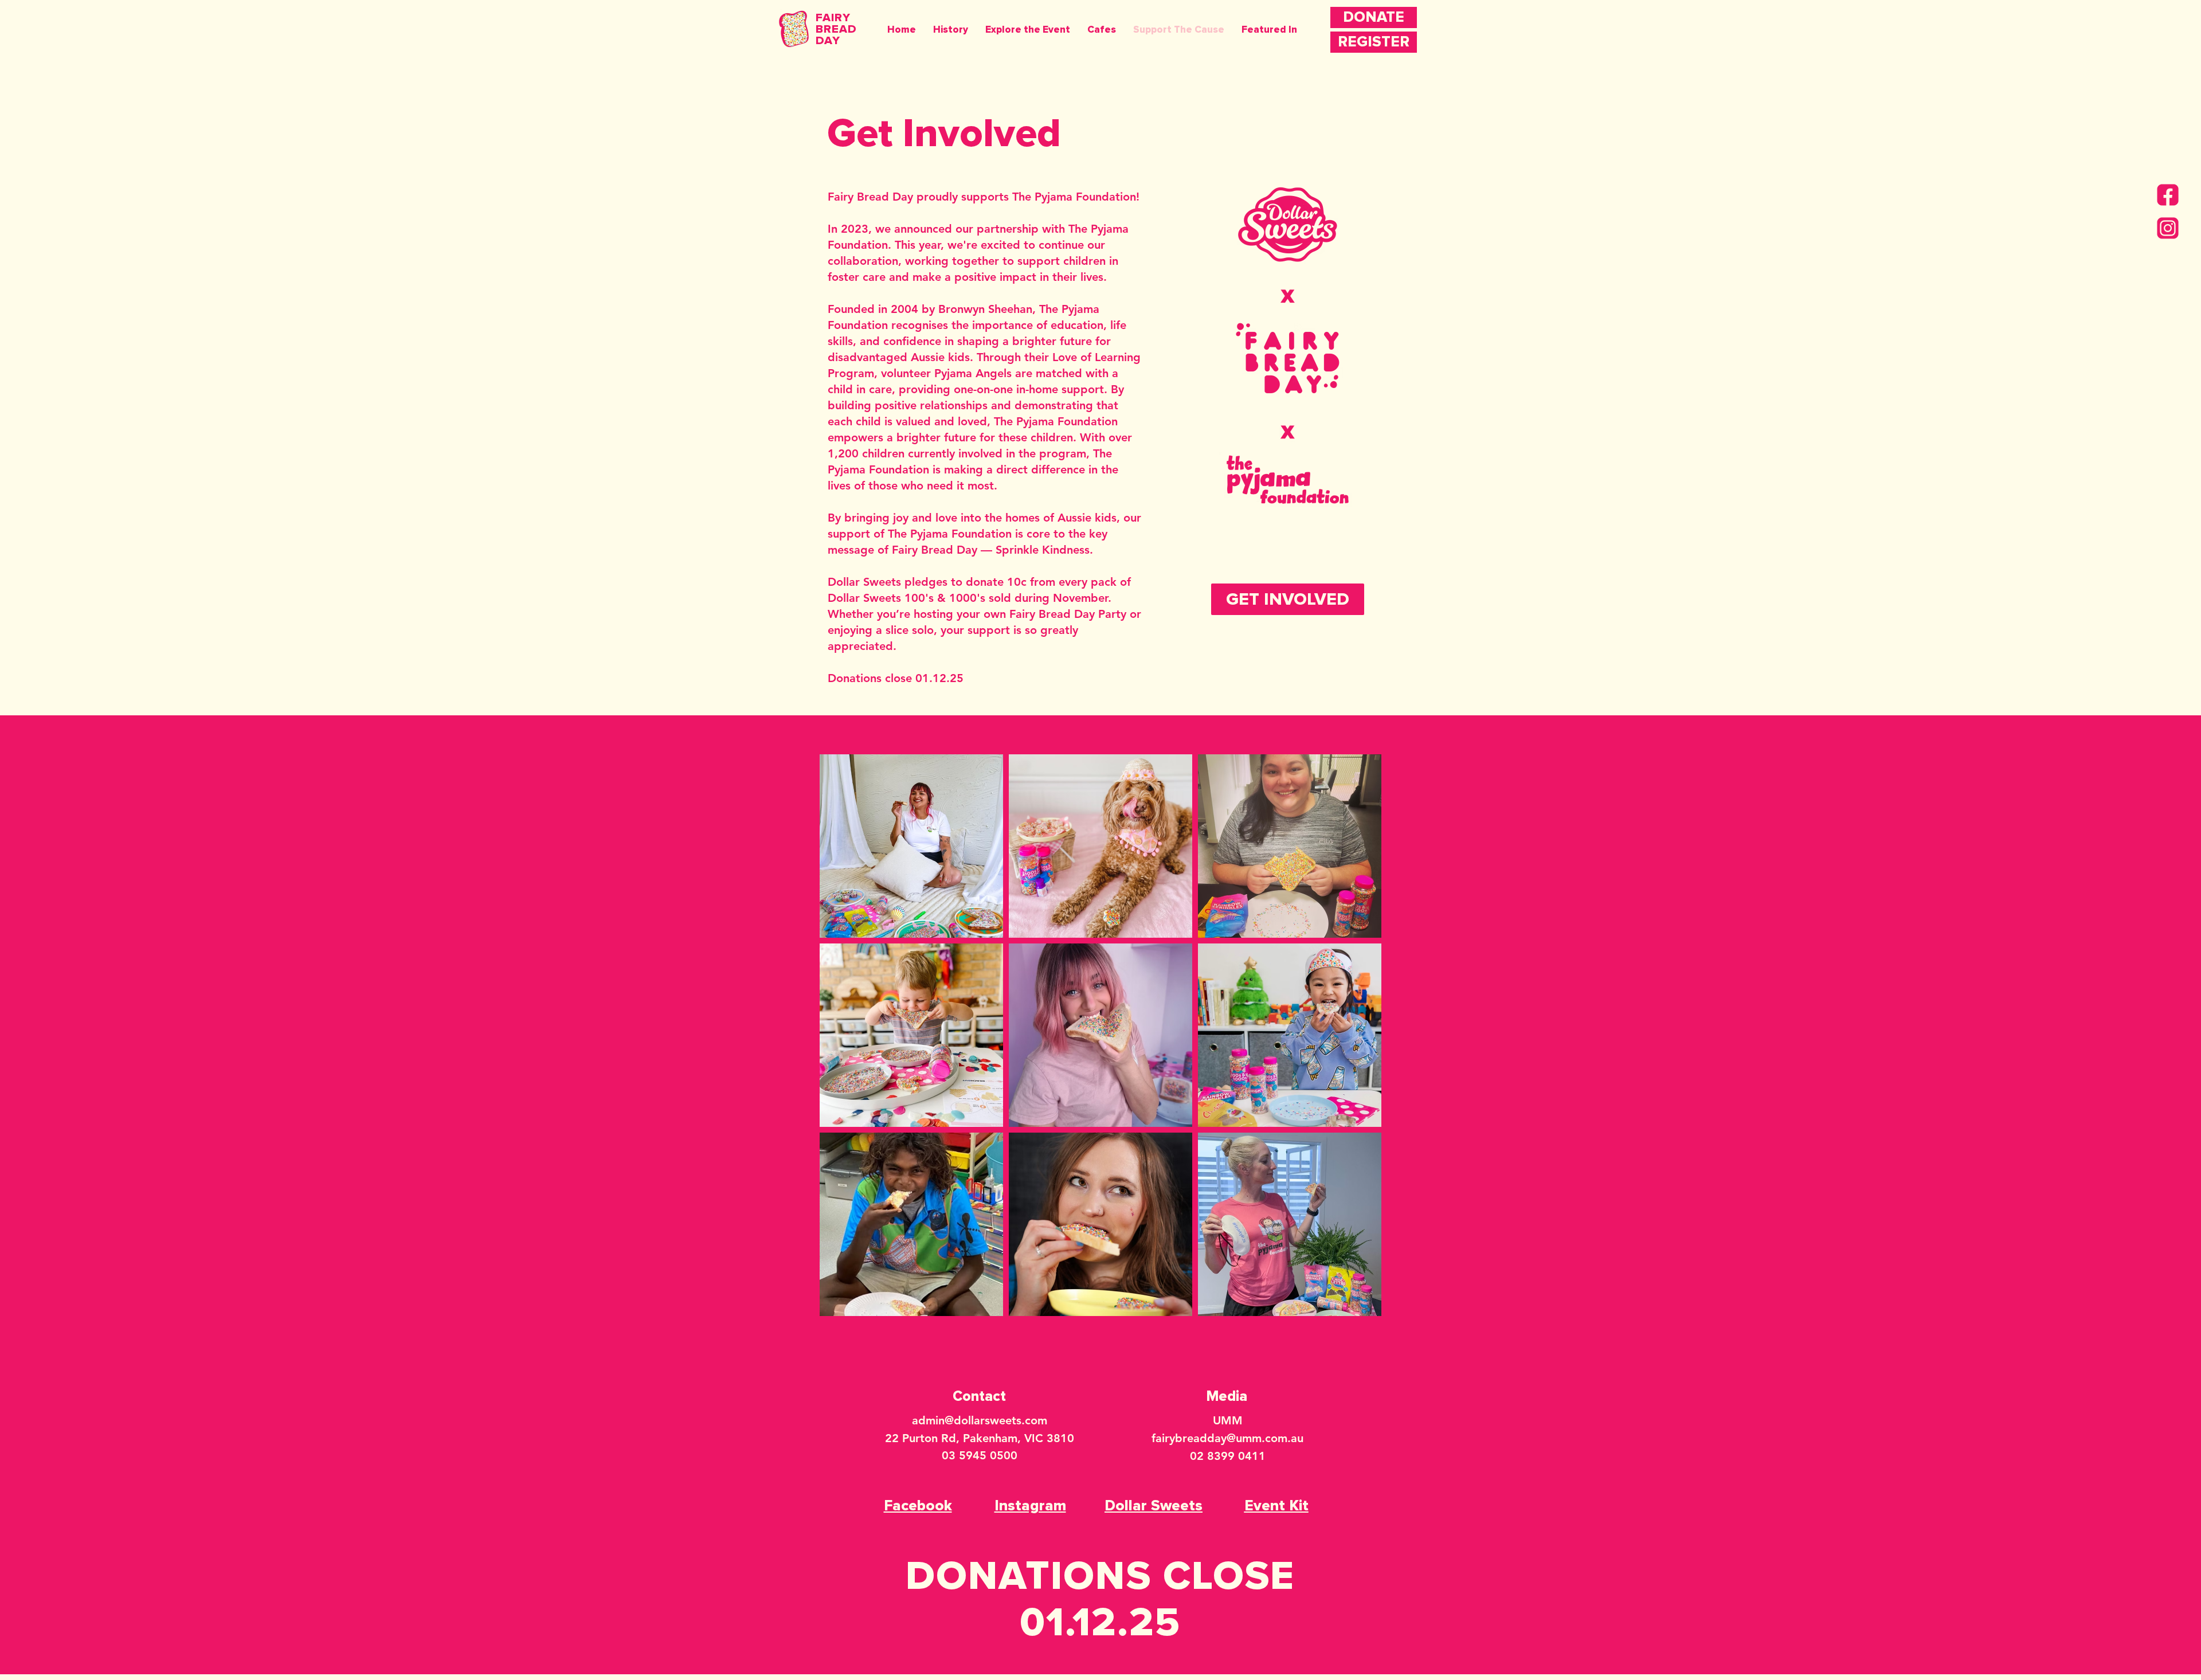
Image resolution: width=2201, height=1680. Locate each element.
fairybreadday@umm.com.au (1227, 1438)
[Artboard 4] (2168, 195)
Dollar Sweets (864, 582)
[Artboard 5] (2168, 228)
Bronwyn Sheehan (985, 309)
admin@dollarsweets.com (980, 1420)
